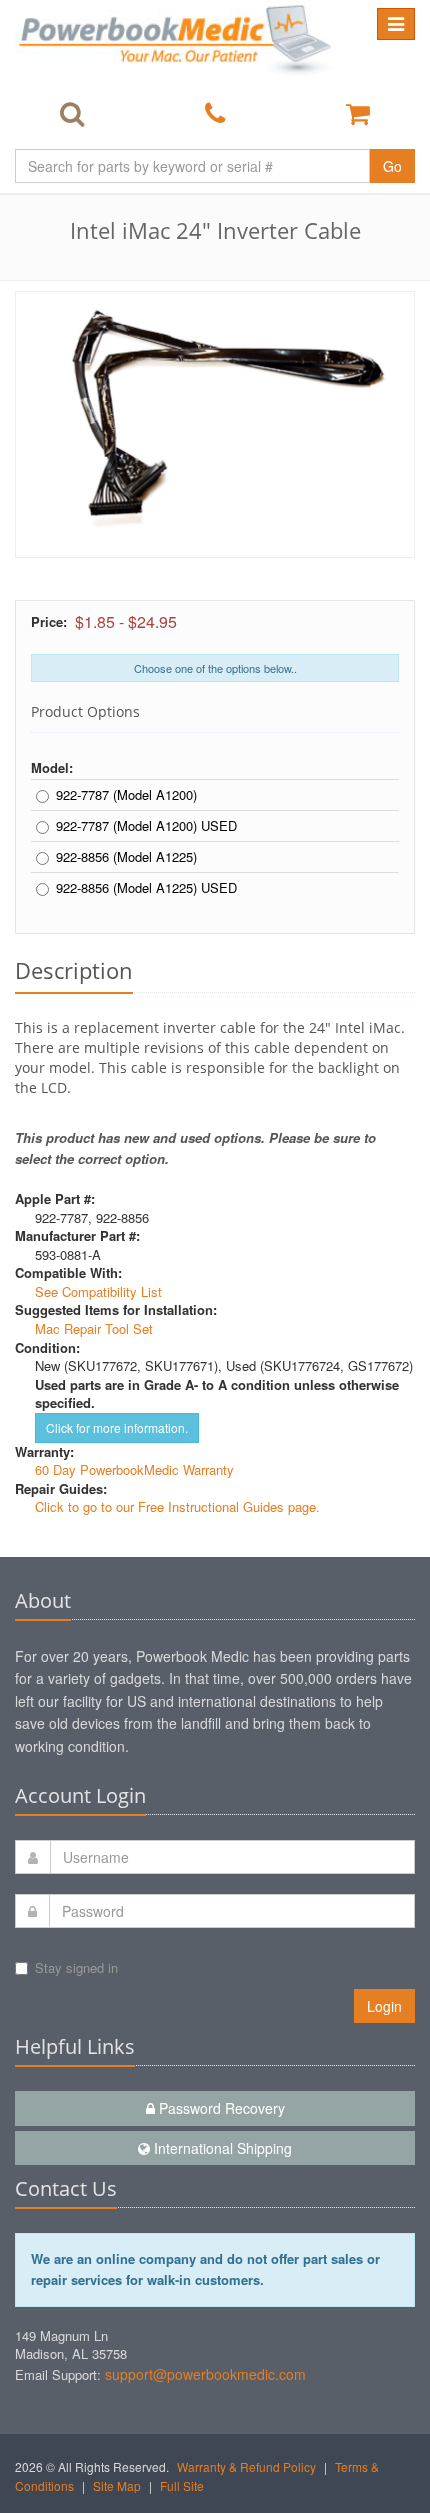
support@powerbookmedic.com (205, 2374)
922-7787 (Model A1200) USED (146, 826)
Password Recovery (220, 2108)
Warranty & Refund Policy (246, 2466)
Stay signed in (76, 1967)
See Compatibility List (98, 1291)
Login (384, 2006)
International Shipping (221, 2148)
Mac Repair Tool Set (94, 1328)
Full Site (182, 2485)
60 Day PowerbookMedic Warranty (134, 1469)
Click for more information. (117, 1427)
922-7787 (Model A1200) (126, 795)
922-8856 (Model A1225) (126, 857)
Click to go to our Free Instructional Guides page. (177, 1506)
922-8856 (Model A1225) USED (146, 888)
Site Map (117, 2485)
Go (392, 166)
